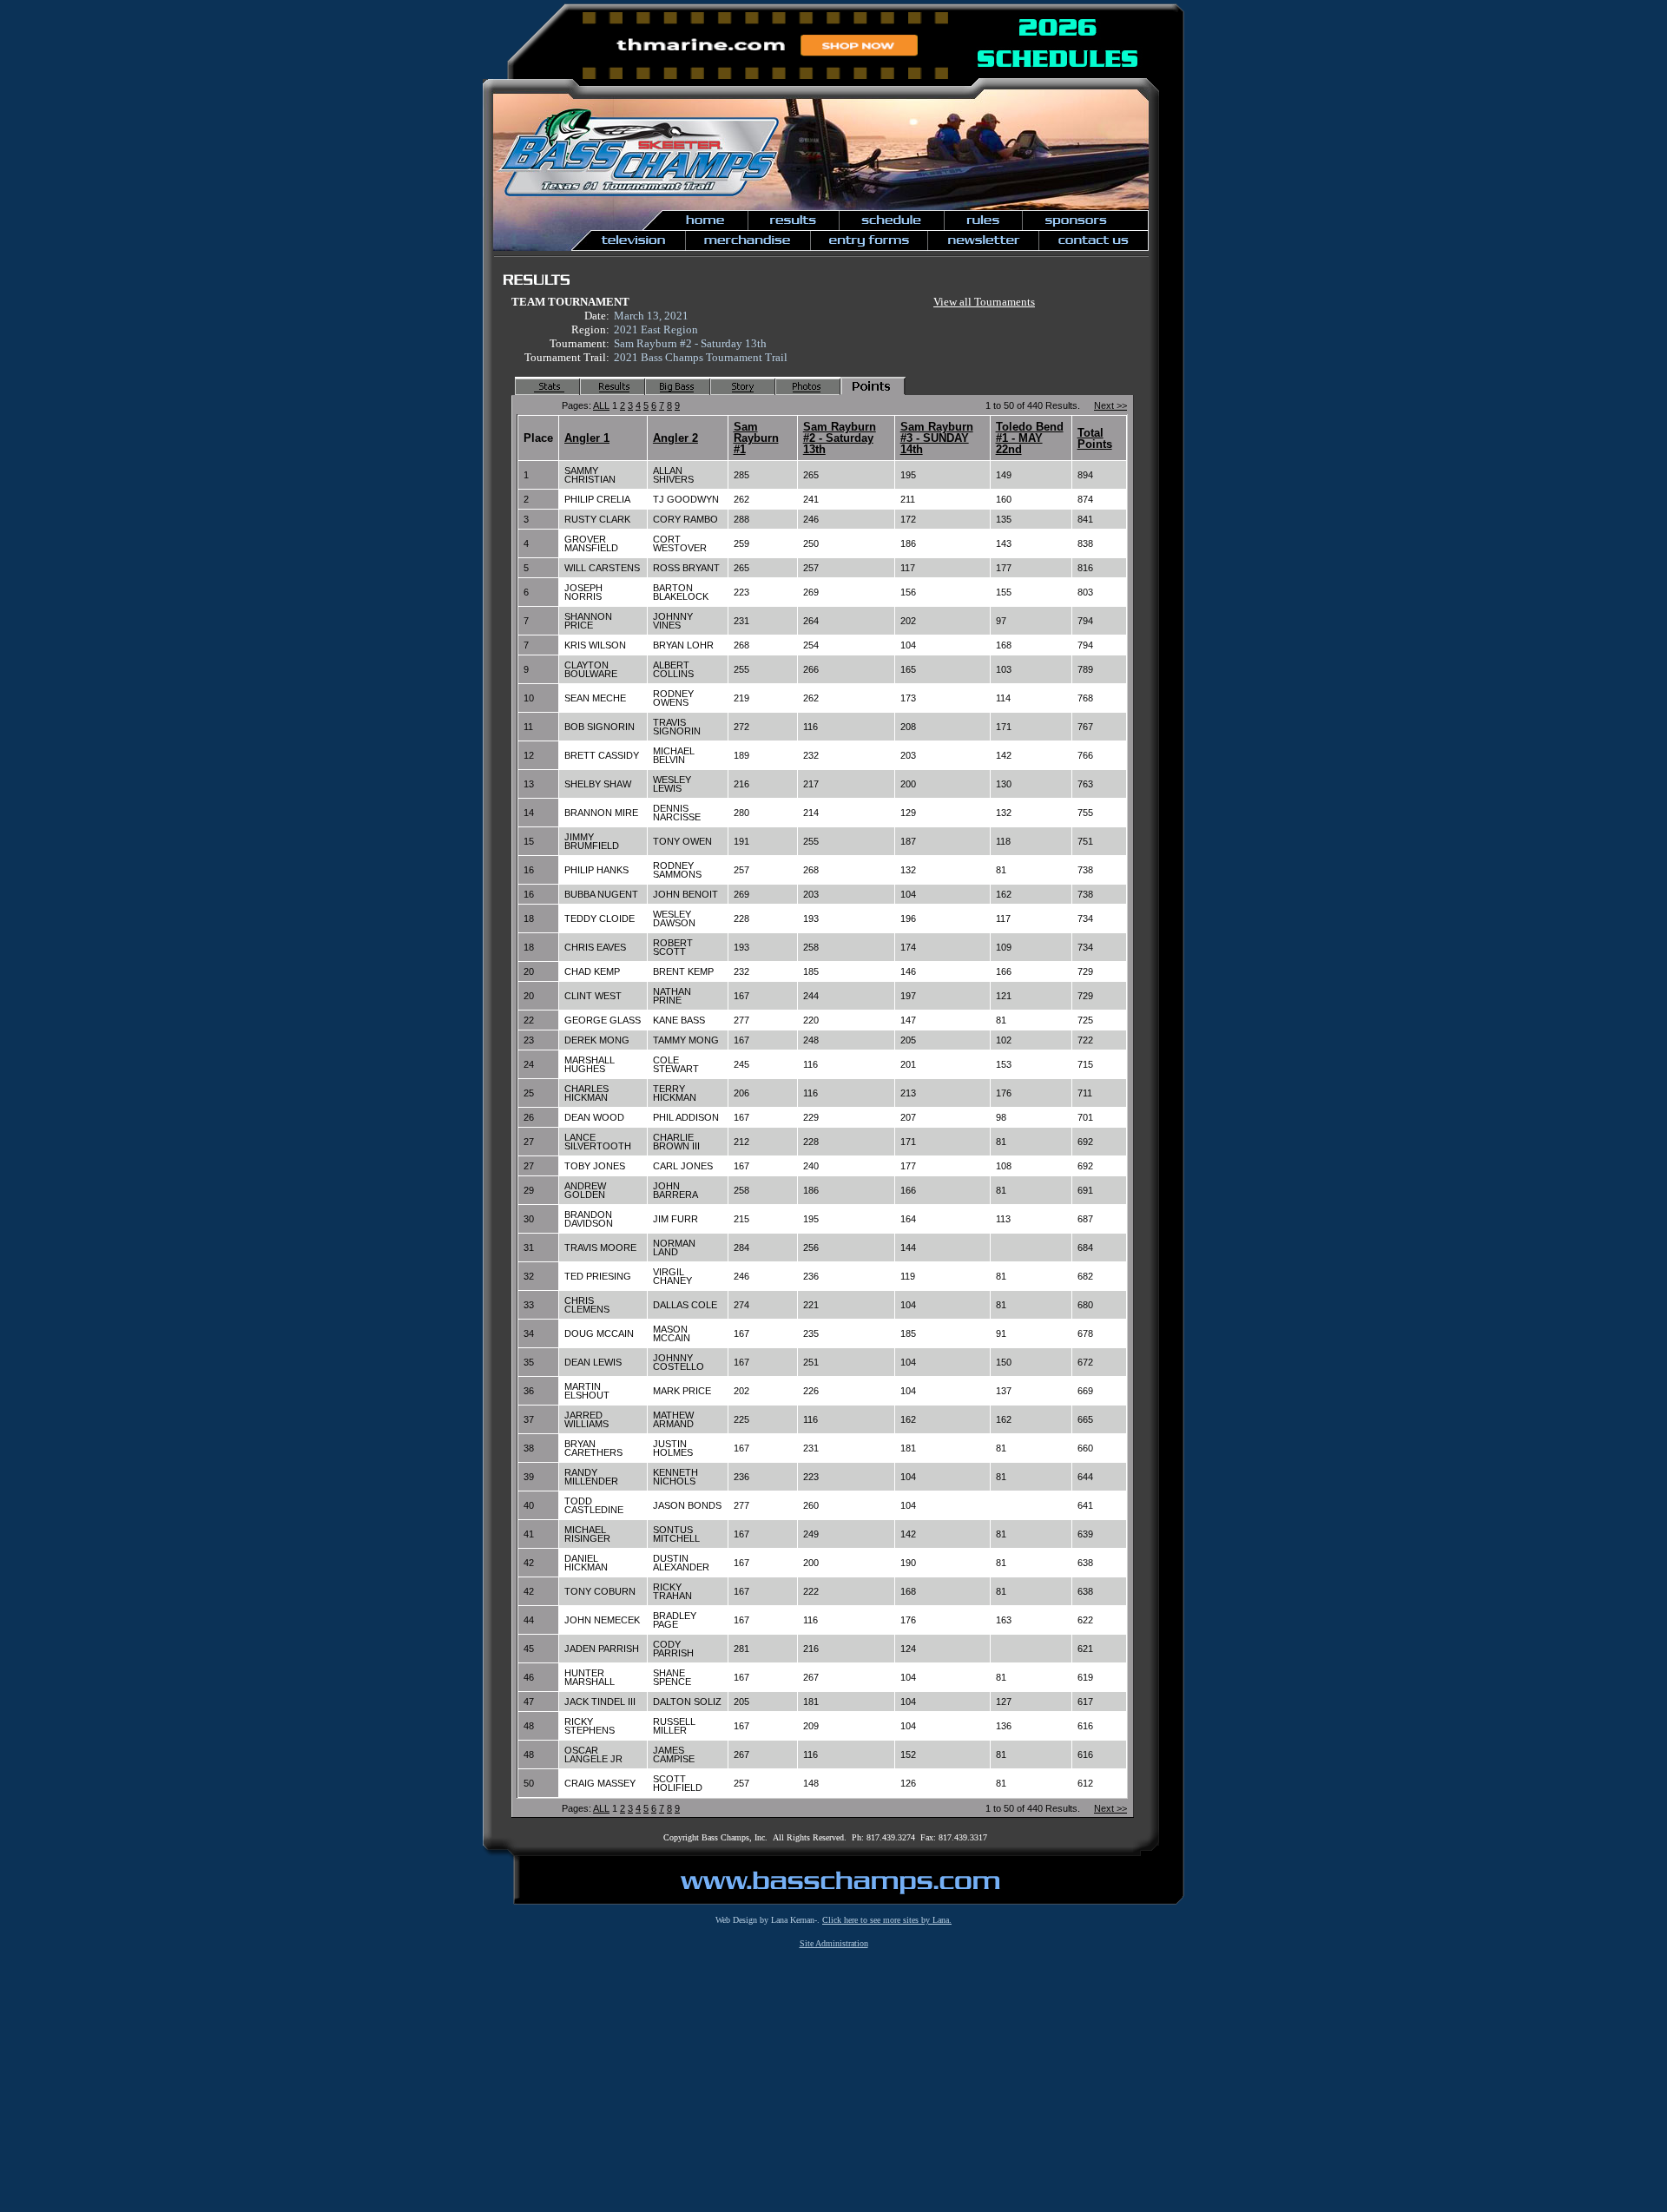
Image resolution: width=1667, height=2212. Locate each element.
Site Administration (834, 1943)
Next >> (1110, 405)
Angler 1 (587, 438)
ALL (601, 405)
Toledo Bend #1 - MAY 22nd (1030, 438)
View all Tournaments (984, 302)
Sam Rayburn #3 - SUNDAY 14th (937, 438)
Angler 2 (675, 438)
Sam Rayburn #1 (756, 438)
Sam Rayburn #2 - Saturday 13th (840, 438)
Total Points (1095, 438)
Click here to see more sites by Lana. (887, 1920)
